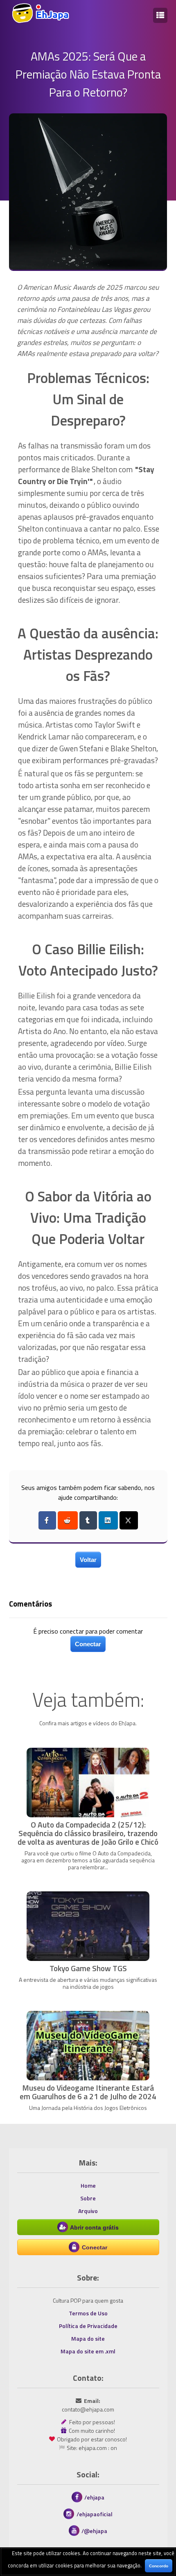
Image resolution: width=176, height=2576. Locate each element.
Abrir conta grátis (94, 2227)
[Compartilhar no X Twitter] (129, 1520)
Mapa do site (88, 2338)
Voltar (88, 1560)
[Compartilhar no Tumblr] (88, 1520)
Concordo (159, 2566)
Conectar (88, 1644)
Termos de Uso (88, 2313)
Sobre (88, 2198)
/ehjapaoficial (95, 2514)
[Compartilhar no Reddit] (68, 1520)
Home (88, 2185)
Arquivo (88, 2211)
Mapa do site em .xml (88, 2351)
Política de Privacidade (88, 2326)
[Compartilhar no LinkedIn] (108, 1520)
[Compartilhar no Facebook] (47, 1520)
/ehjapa (94, 2497)
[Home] (40, 21)
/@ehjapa (94, 2531)
